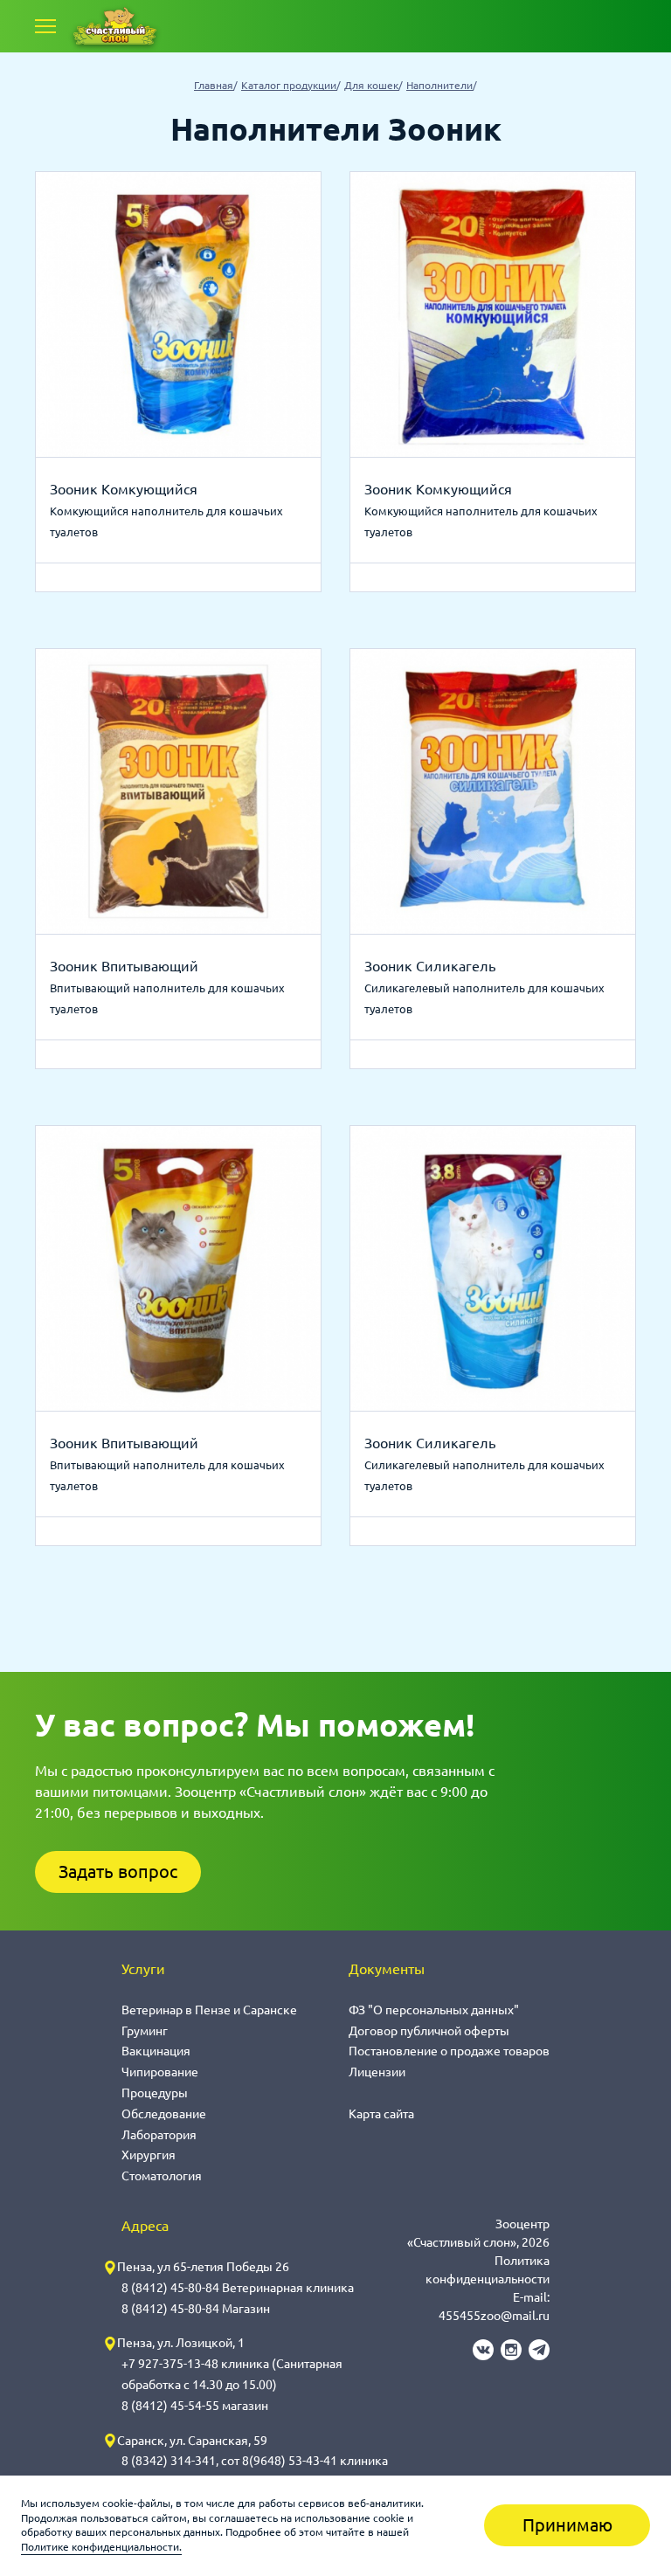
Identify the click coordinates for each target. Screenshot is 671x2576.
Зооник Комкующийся (124, 489)
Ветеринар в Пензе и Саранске (209, 2010)
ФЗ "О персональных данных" (434, 2010)
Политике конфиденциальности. (101, 2547)
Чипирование (160, 2072)
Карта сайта (381, 2114)
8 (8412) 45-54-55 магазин (195, 2406)
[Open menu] (45, 26)
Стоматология (162, 2176)
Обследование (164, 2114)
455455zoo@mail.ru (494, 2316)
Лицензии (377, 2072)
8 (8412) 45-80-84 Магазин (196, 2309)
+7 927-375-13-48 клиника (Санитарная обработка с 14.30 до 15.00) (232, 2374)
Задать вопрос (118, 1872)
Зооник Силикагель (430, 966)
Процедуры (155, 2093)
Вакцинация (156, 2051)
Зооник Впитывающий (124, 966)
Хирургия (149, 2155)
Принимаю (567, 2525)
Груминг (145, 2031)
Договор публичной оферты (429, 2031)
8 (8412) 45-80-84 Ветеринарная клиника (238, 2288)
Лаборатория (159, 2135)
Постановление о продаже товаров (449, 2051)
